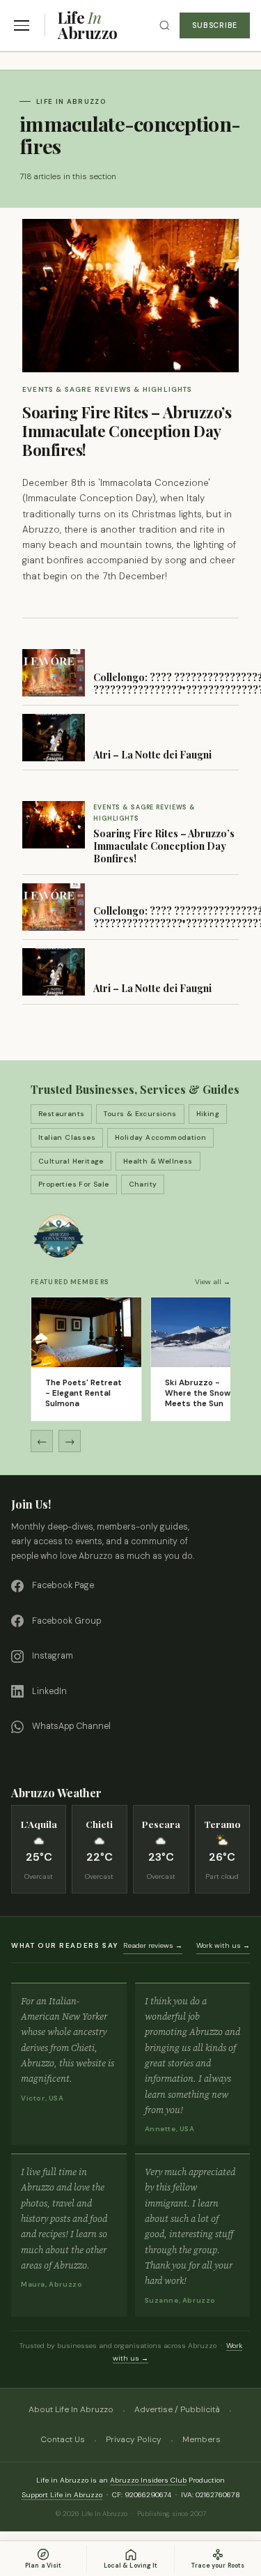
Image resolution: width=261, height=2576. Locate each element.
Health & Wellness (158, 1161)
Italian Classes (67, 1137)
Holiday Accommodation (160, 1137)
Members (201, 2439)
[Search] (165, 25)
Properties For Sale (74, 1184)
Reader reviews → (153, 1945)
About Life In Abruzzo (71, 2409)
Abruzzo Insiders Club (148, 2480)
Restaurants (61, 1114)
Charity (143, 1184)
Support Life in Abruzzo (62, 2495)
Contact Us (63, 2439)
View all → (213, 1282)
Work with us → (223, 1945)
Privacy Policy (134, 2439)
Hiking (208, 1114)
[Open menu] (22, 25)
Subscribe (215, 25)
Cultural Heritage (71, 1161)
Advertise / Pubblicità (177, 2409)
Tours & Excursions (140, 1114)
